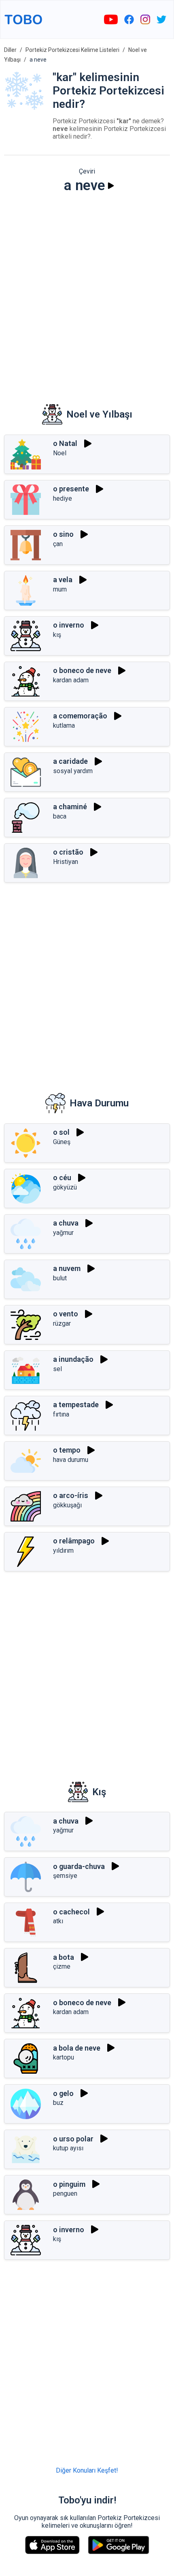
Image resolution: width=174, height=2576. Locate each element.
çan (58, 544)
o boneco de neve (82, 670)
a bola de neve (77, 2048)
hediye (63, 498)
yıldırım (63, 1551)
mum (60, 589)
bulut (60, 1278)
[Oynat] (111, 186)
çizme (62, 1966)
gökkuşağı (67, 1505)
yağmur (63, 1233)
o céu (62, 1178)
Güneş (62, 1142)
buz (58, 2103)
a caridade (70, 761)
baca (60, 816)
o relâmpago (74, 1541)
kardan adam (71, 680)
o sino (63, 534)
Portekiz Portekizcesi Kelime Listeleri (72, 50)
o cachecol (71, 1912)
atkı (58, 1921)
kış (57, 635)
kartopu (64, 2057)
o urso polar (73, 2139)
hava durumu (71, 1460)
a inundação (73, 1359)
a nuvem (67, 1268)
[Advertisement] (87, 293)
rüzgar (62, 1323)
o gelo (63, 2093)
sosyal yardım (73, 771)
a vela (63, 580)
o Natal (65, 443)
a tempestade (76, 1405)
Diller (10, 50)
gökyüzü (65, 1187)
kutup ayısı (68, 2148)
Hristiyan (66, 862)
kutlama (64, 725)
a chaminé (70, 807)
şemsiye (65, 1876)
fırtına (61, 1414)
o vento (66, 1314)
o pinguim (69, 2184)
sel (57, 1369)
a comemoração (80, 716)
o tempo (67, 1450)
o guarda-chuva (79, 1866)
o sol (61, 1132)
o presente (71, 489)
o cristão (68, 852)
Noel (60, 453)
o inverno (69, 625)
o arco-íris (71, 1495)
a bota (64, 1957)
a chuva (66, 1223)
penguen (65, 2193)
